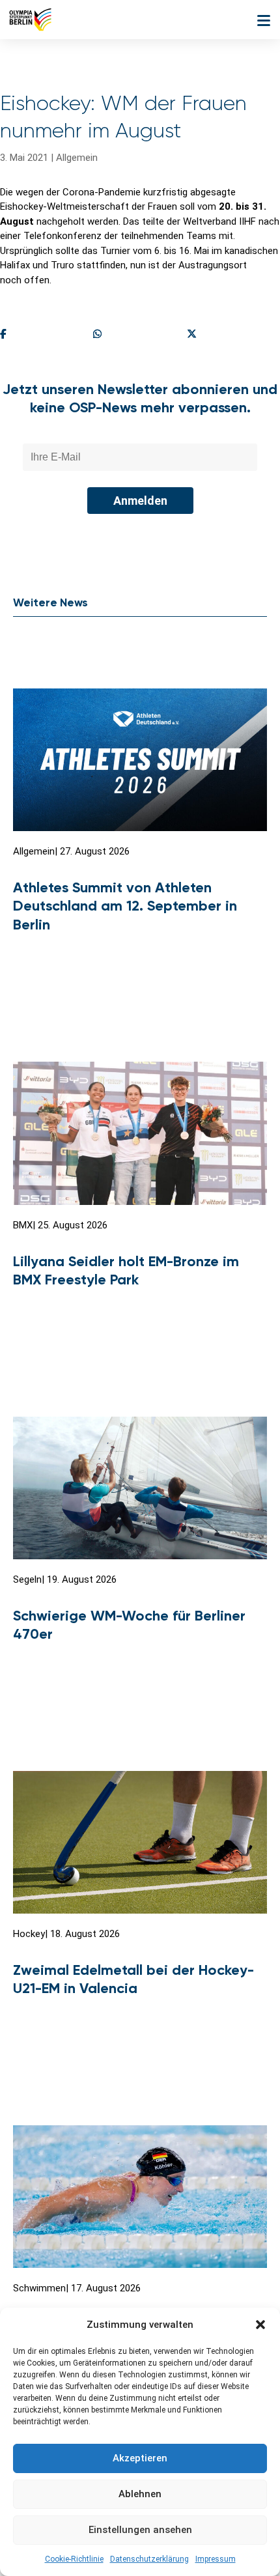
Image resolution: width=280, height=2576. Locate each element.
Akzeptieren (140, 2458)
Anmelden (140, 501)
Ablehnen (140, 2494)
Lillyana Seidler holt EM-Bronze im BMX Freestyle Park (126, 1271)
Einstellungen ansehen (140, 2530)
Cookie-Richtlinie (74, 2559)
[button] (260, 2325)
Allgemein (77, 158)
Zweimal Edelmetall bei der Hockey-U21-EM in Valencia (133, 1979)
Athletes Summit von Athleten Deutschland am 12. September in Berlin (125, 906)
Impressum (216, 2559)
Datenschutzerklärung (149, 2559)
